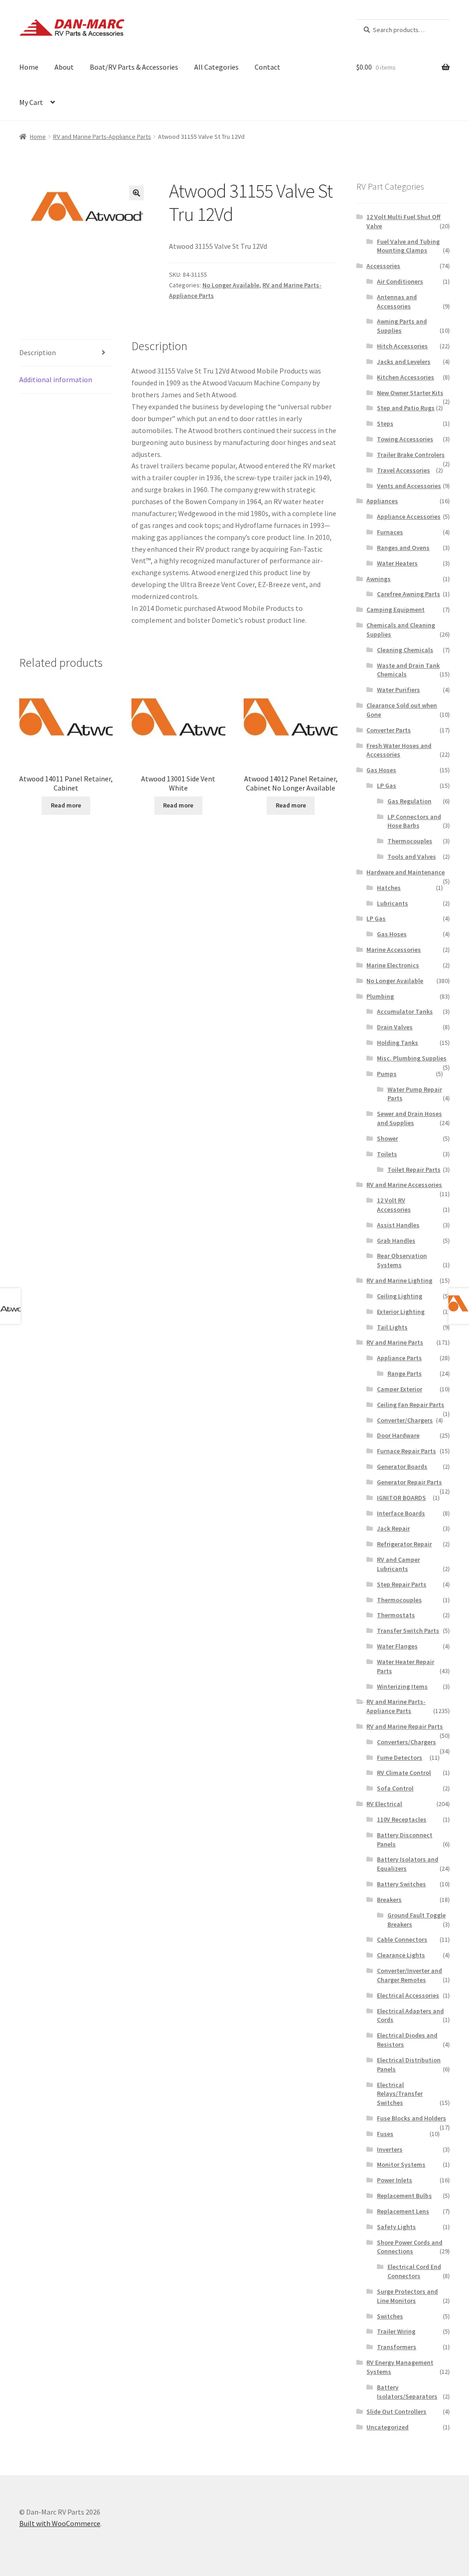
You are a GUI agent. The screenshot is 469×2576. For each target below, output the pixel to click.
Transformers (397, 2347)
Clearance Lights (401, 1955)
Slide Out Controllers (396, 2411)
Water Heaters (397, 563)
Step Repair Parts (402, 1584)
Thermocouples (410, 841)
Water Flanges (397, 1646)
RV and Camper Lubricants (398, 1564)
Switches (390, 2316)
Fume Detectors (400, 1758)
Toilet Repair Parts (414, 1170)
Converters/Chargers (406, 1742)
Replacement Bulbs (404, 2196)
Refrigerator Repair (404, 1544)
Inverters (390, 2149)
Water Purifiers (398, 690)
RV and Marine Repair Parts (405, 1726)
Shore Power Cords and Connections (410, 2247)
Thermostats (396, 1615)
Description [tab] (38, 352)
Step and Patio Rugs (406, 408)
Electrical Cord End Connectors (414, 2271)
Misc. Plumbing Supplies (412, 1058)
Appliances (382, 501)
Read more (66, 805)
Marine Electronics (393, 965)
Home (29, 67)
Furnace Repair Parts (406, 1451)
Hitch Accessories (402, 346)
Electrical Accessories (408, 1995)
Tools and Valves (412, 857)
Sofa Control (395, 1788)
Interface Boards (401, 1513)
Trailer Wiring (396, 2331)
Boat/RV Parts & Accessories (134, 67)
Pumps (387, 1074)
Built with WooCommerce (60, 2523)
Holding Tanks (398, 1043)
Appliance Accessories (409, 516)
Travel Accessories (404, 470)
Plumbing (380, 996)
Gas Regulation (409, 801)
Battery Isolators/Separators (407, 2392)
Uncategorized (387, 2427)
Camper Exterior (400, 1389)
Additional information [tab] (56, 379)
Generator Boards (402, 1467)
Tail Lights (392, 1327)
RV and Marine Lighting (399, 1280)
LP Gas (387, 785)
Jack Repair (393, 1528)
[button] (136, 193)
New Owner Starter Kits (410, 393)
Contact (267, 67)
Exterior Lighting (401, 1312)
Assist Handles (398, 1225)
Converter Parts (389, 730)
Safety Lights (396, 2227)
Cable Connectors (402, 1939)
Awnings (379, 579)
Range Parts (405, 1373)
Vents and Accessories (409, 486)
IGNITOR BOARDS (401, 1498)
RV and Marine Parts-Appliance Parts (102, 137)
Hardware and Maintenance (406, 872)
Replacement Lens (403, 2211)
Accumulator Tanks (405, 1011)
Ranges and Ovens (403, 548)
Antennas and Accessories (397, 302)
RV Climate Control (404, 1773)
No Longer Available (231, 285)
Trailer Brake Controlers (411, 455)
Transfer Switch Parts (408, 1631)
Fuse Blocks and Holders (412, 2118)
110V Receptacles (402, 1819)
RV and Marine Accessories (404, 1185)
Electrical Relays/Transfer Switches (400, 2094)
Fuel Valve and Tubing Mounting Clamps (408, 246)
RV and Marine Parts (395, 1342)
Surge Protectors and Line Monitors (407, 2296)
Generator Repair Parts (409, 1482)
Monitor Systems (401, 2164)
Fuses (385, 2134)
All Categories (216, 67)
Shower (387, 1138)
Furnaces (390, 532)
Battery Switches (401, 1884)
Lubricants (393, 903)
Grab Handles (396, 1241)
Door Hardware (398, 1435)
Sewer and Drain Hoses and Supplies (409, 1118)
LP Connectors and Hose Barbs (414, 821)
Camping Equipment (395, 610)
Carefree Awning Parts (409, 594)
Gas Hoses (381, 770)
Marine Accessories (394, 950)
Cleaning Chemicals (405, 650)
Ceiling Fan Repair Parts (411, 1405)
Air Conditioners (400, 281)
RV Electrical (384, 1804)
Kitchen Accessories (406, 377)
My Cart (31, 102)
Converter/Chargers (405, 1420)
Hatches (389, 888)
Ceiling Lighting (400, 1296)
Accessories (383, 266)
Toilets (387, 1154)
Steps (385, 423)
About (64, 67)
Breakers (389, 1900)
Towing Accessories (405, 439)
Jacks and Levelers (404, 362)
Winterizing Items (402, 1686)
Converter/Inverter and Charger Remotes (409, 1975)
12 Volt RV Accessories (394, 1205)
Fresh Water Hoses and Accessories (399, 750)
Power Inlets (395, 2180)
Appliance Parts (399, 1358)
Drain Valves (395, 1027)
